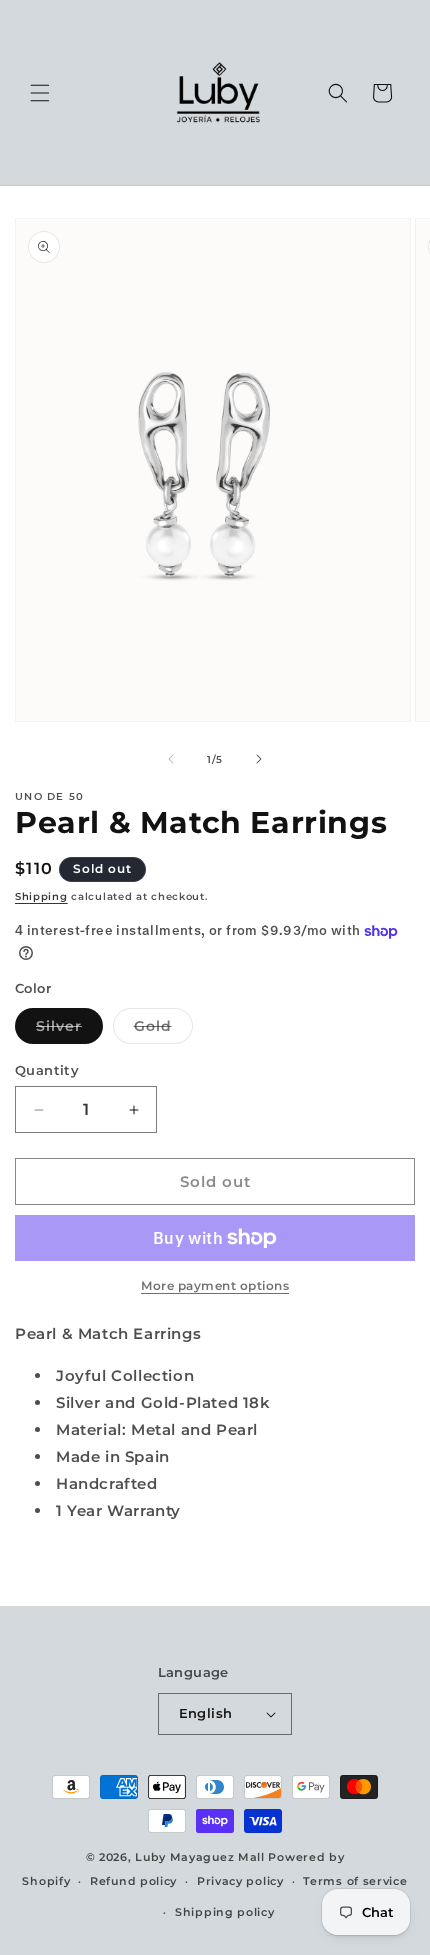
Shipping (41, 896)
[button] (40, 93)
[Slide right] (259, 759)
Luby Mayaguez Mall (200, 1857)
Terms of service (355, 1881)
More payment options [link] (215, 1285)
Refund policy (133, 1881)
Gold (163, 1030)
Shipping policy (225, 1912)
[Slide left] (171, 759)
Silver (69, 1030)
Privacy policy (240, 1881)
